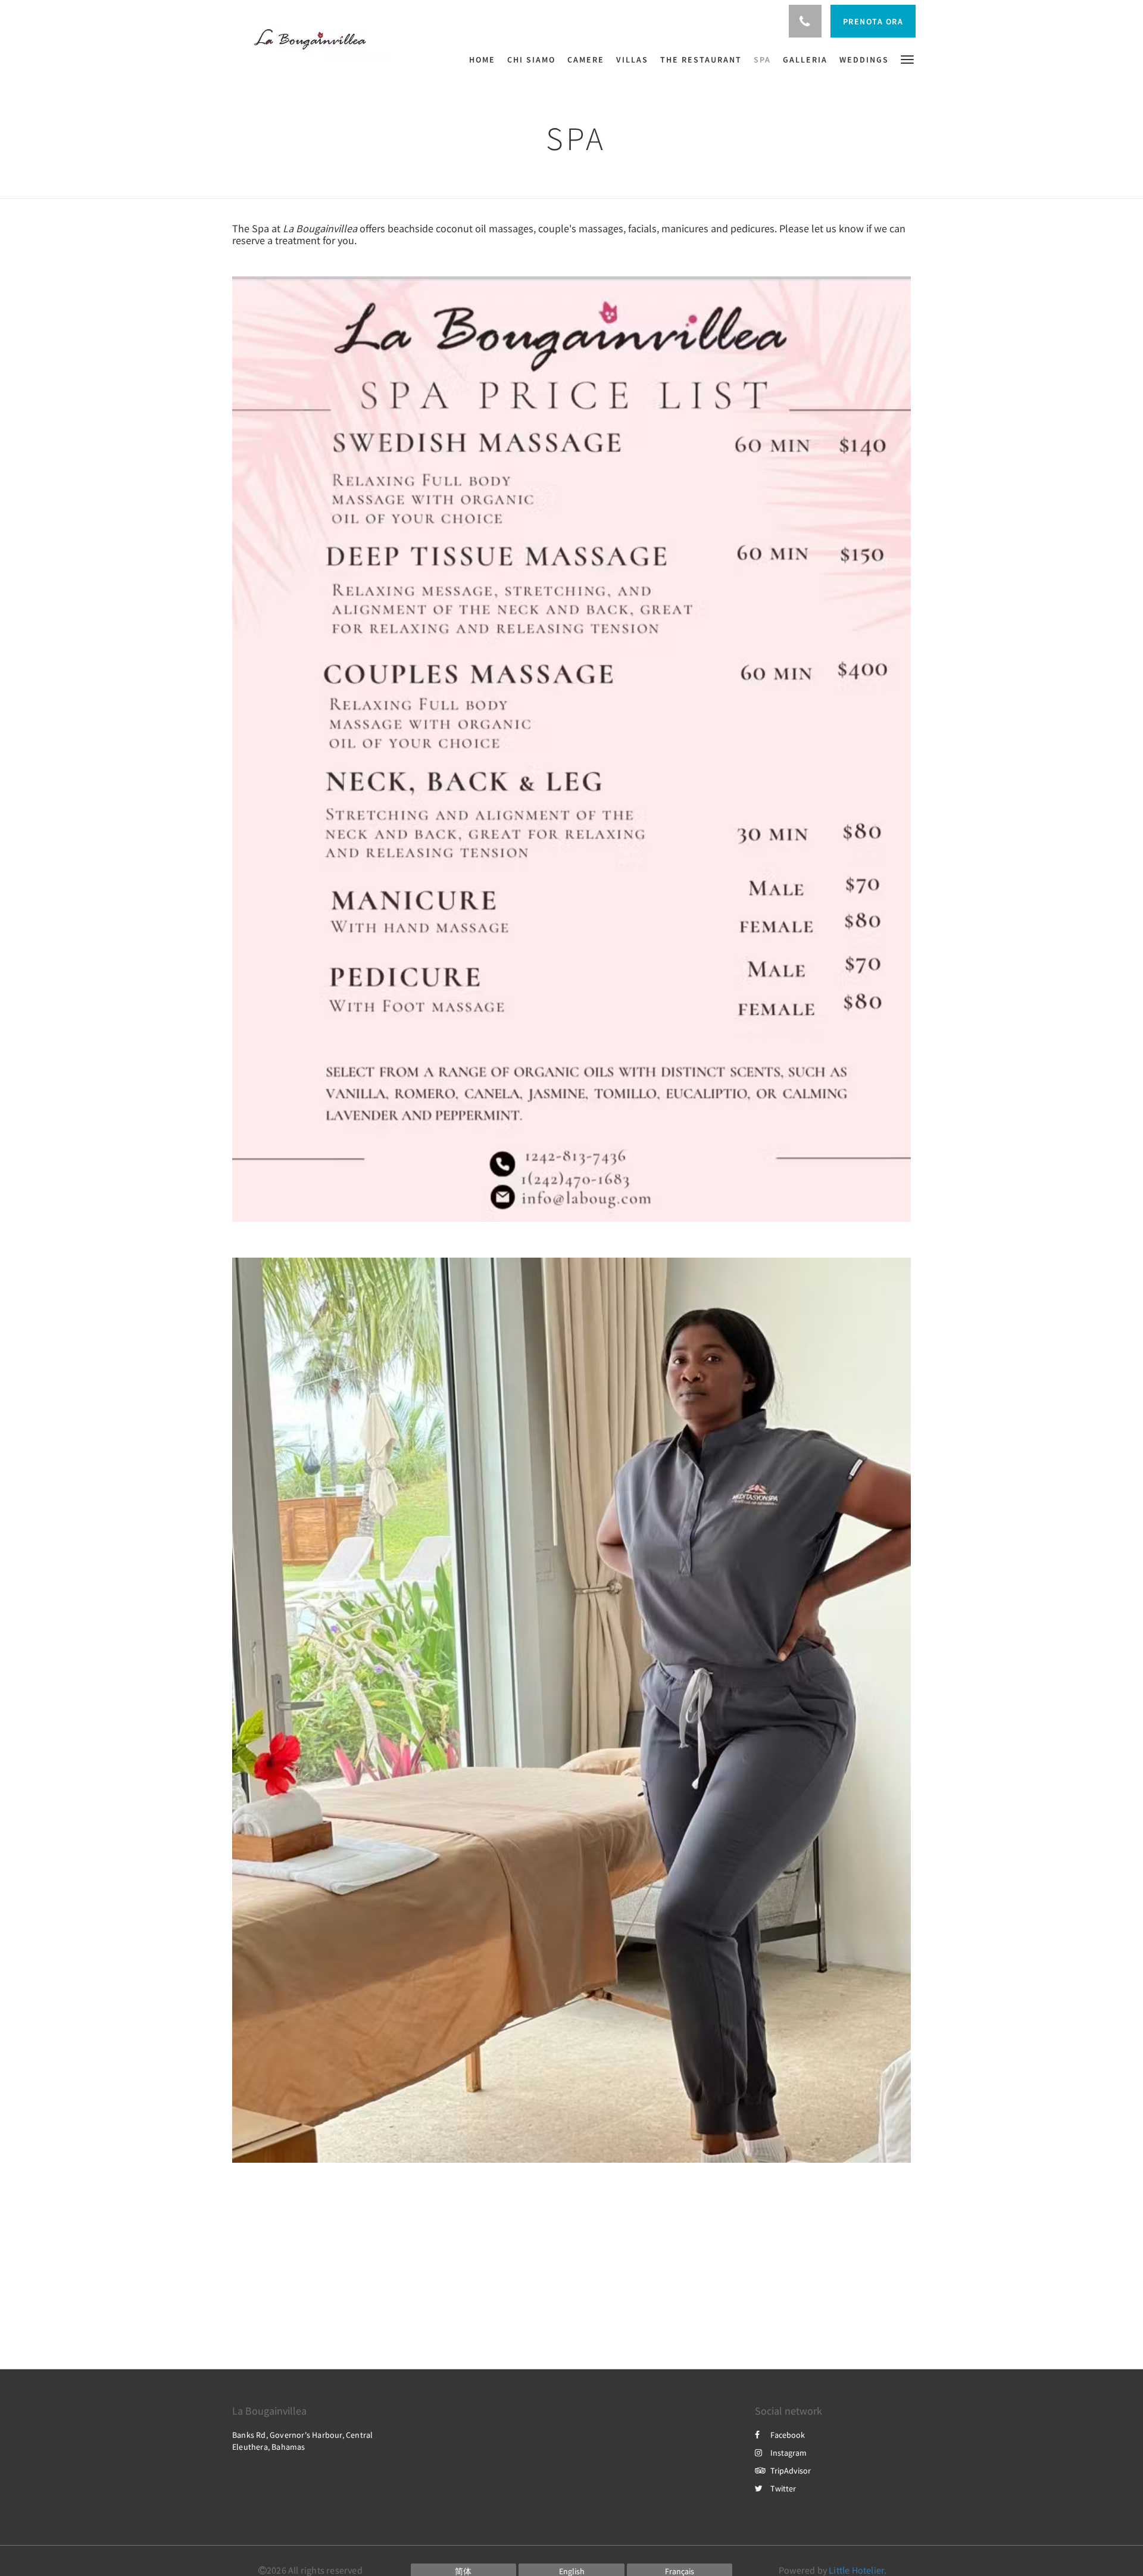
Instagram (788, 2453)
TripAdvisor (791, 2471)
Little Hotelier (856, 2570)
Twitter (783, 2488)
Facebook (788, 2435)
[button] (907, 59)
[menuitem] (485, 60)
